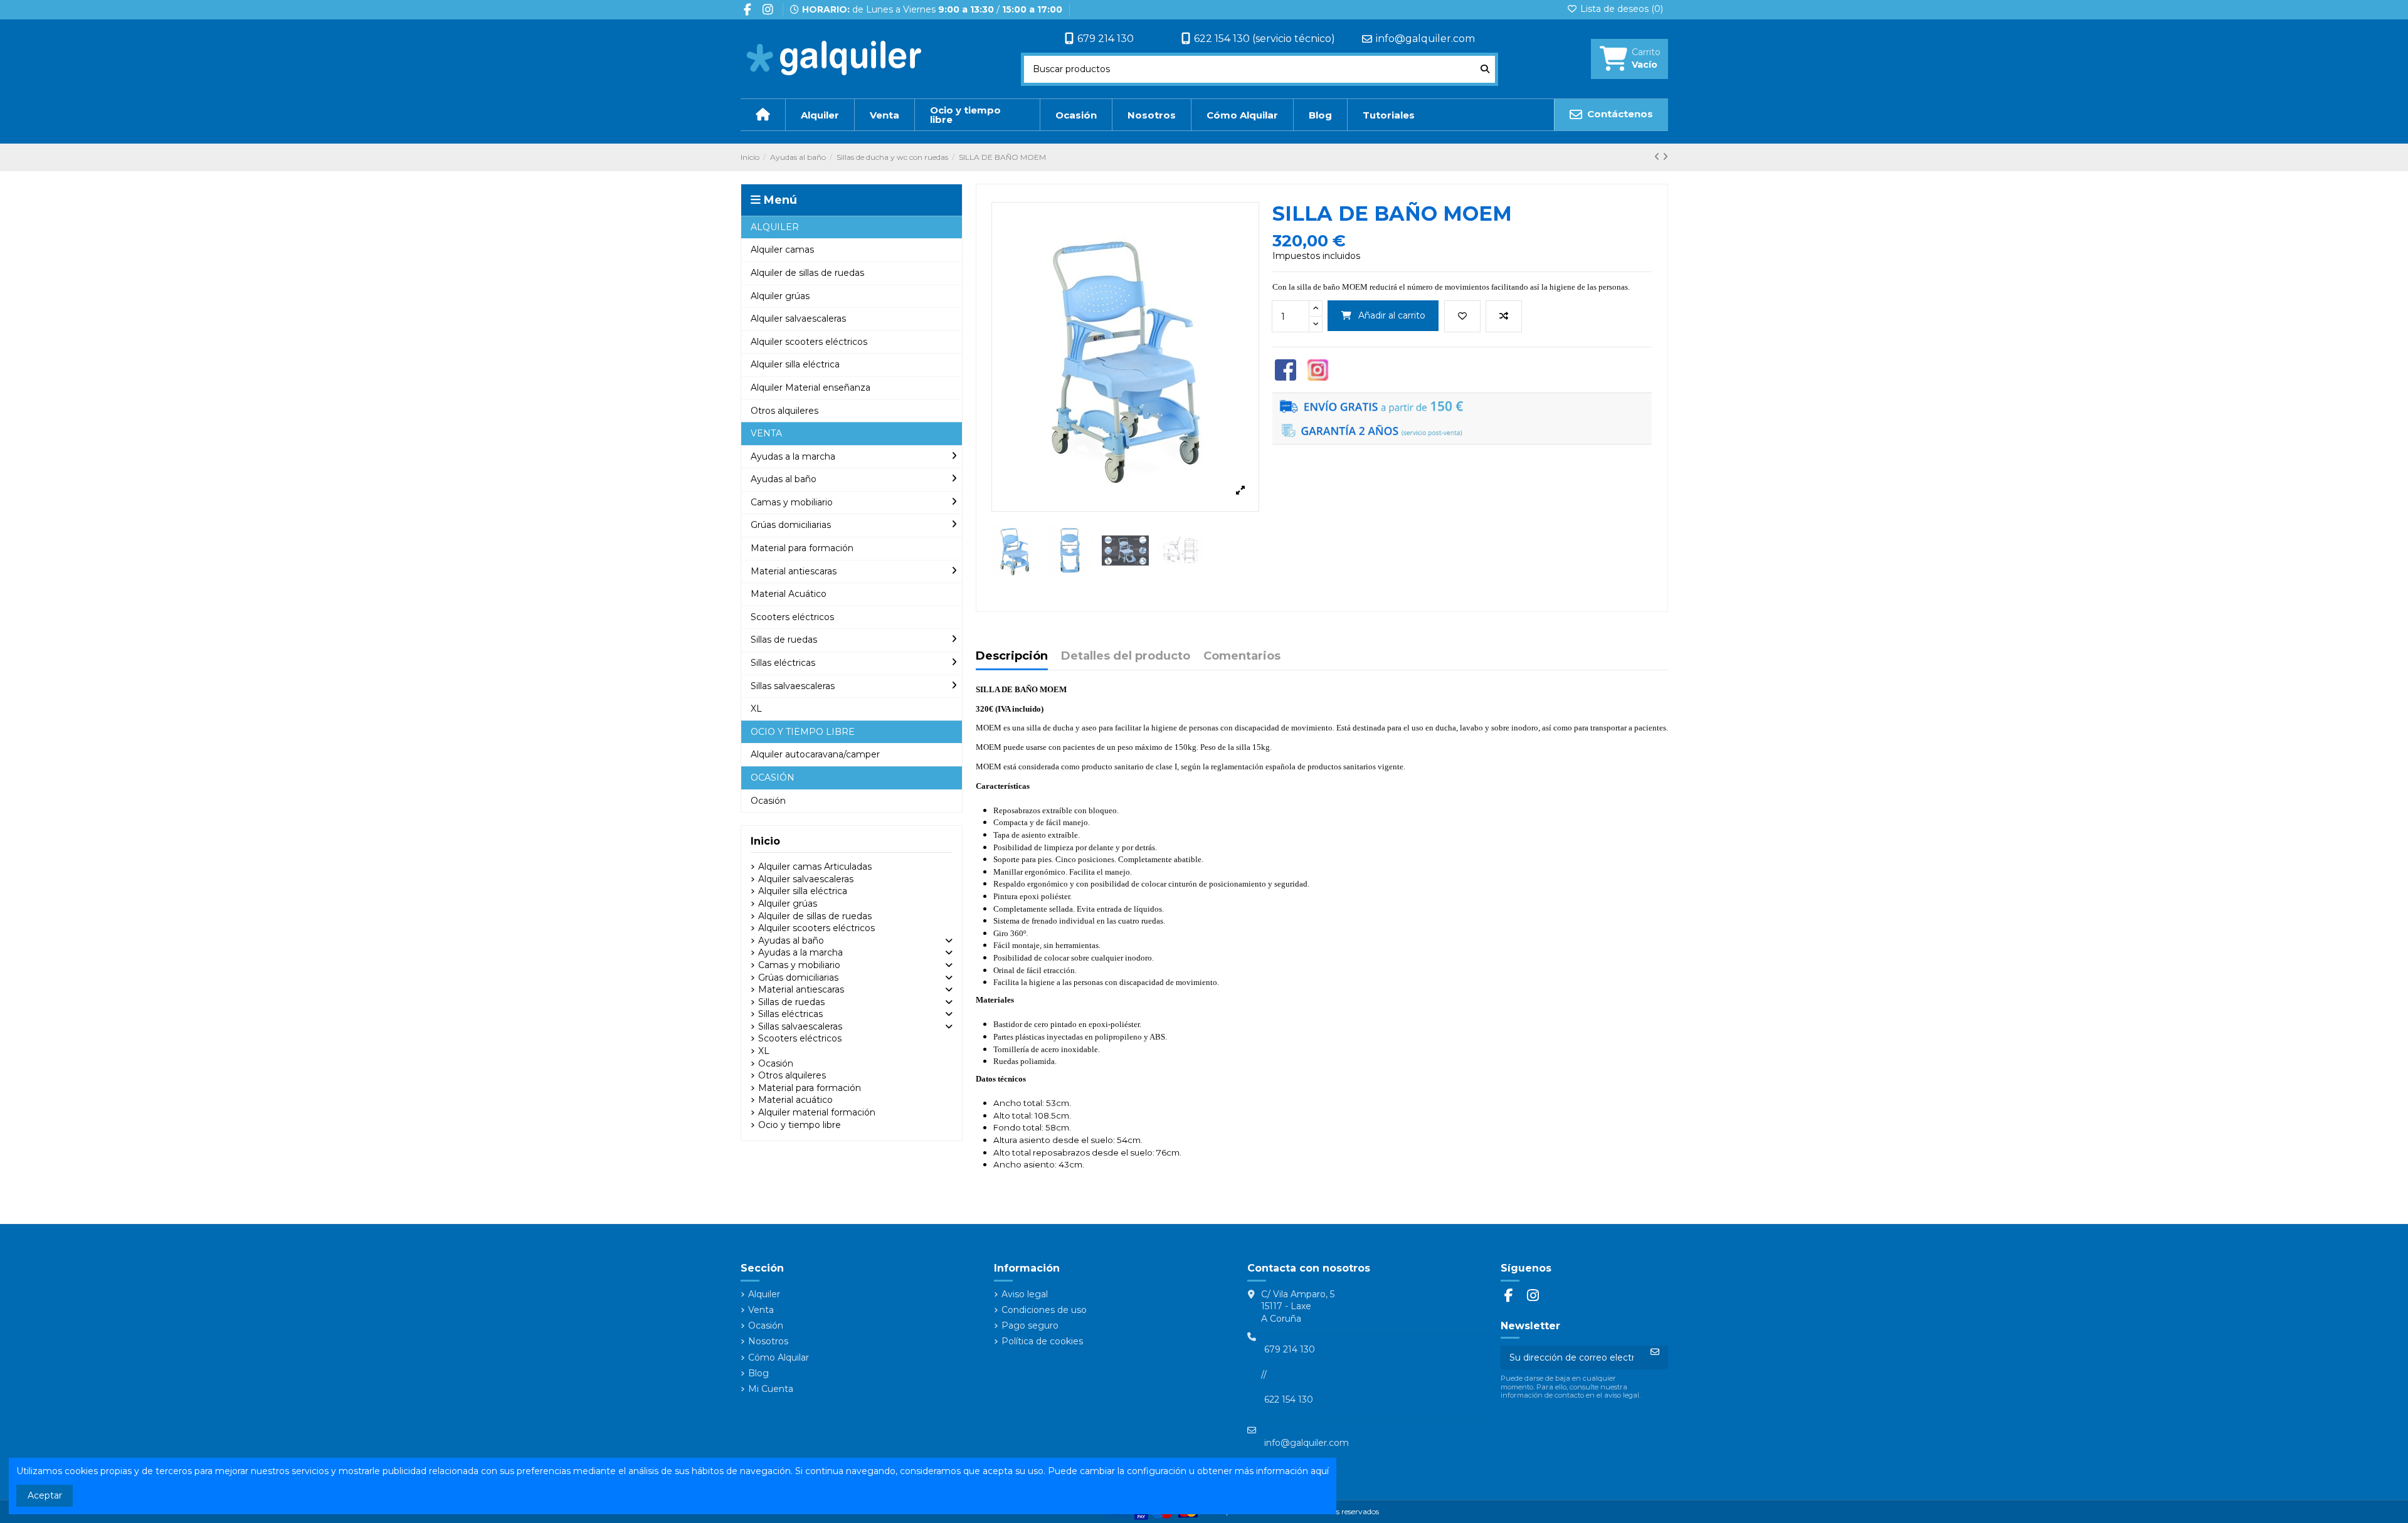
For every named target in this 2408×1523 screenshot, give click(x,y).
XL (764, 1051)
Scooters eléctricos (800, 1038)
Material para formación (810, 1088)
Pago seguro (1030, 1325)
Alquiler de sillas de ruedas (815, 916)
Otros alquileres (792, 1075)
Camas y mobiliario (799, 965)
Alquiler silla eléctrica (803, 891)
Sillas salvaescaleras (800, 1026)
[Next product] (1665, 157)
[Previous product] (1658, 157)
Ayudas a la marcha (800, 952)
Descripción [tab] (1012, 656)
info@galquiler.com (1425, 39)
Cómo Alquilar (779, 1357)
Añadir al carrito (1392, 315)
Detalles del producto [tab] (1126, 656)
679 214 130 (1106, 39)
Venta (761, 1310)
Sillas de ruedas (791, 1002)
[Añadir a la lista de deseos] (1462, 316)
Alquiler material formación (817, 1112)
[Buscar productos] (1485, 69)
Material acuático (795, 1100)
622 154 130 (1289, 1399)
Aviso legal (1025, 1294)
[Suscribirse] (1655, 1352)
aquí (1320, 1471)
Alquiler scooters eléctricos (816, 928)
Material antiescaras (801, 989)
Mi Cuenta (771, 1389)
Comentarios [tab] (1242, 656)
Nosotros (768, 1341)
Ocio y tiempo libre (800, 1125)
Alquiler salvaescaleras (806, 879)
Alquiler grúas (788, 904)
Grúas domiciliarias (798, 978)
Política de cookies (1042, 1341)
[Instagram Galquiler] (1318, 369)
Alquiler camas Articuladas (815, 867)
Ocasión (776, 1063)
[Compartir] (1286, 369)
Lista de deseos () (1620, 9)
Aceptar (45, 1495)
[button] (852, 227)
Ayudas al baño (791, 941)
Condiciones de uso (1044, 1310)
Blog (758, 1373)
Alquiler (764, 1294)
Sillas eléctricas (790, 1014)
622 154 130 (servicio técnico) (1265, 39)
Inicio (765, 841)
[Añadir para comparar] (1504, 316)
